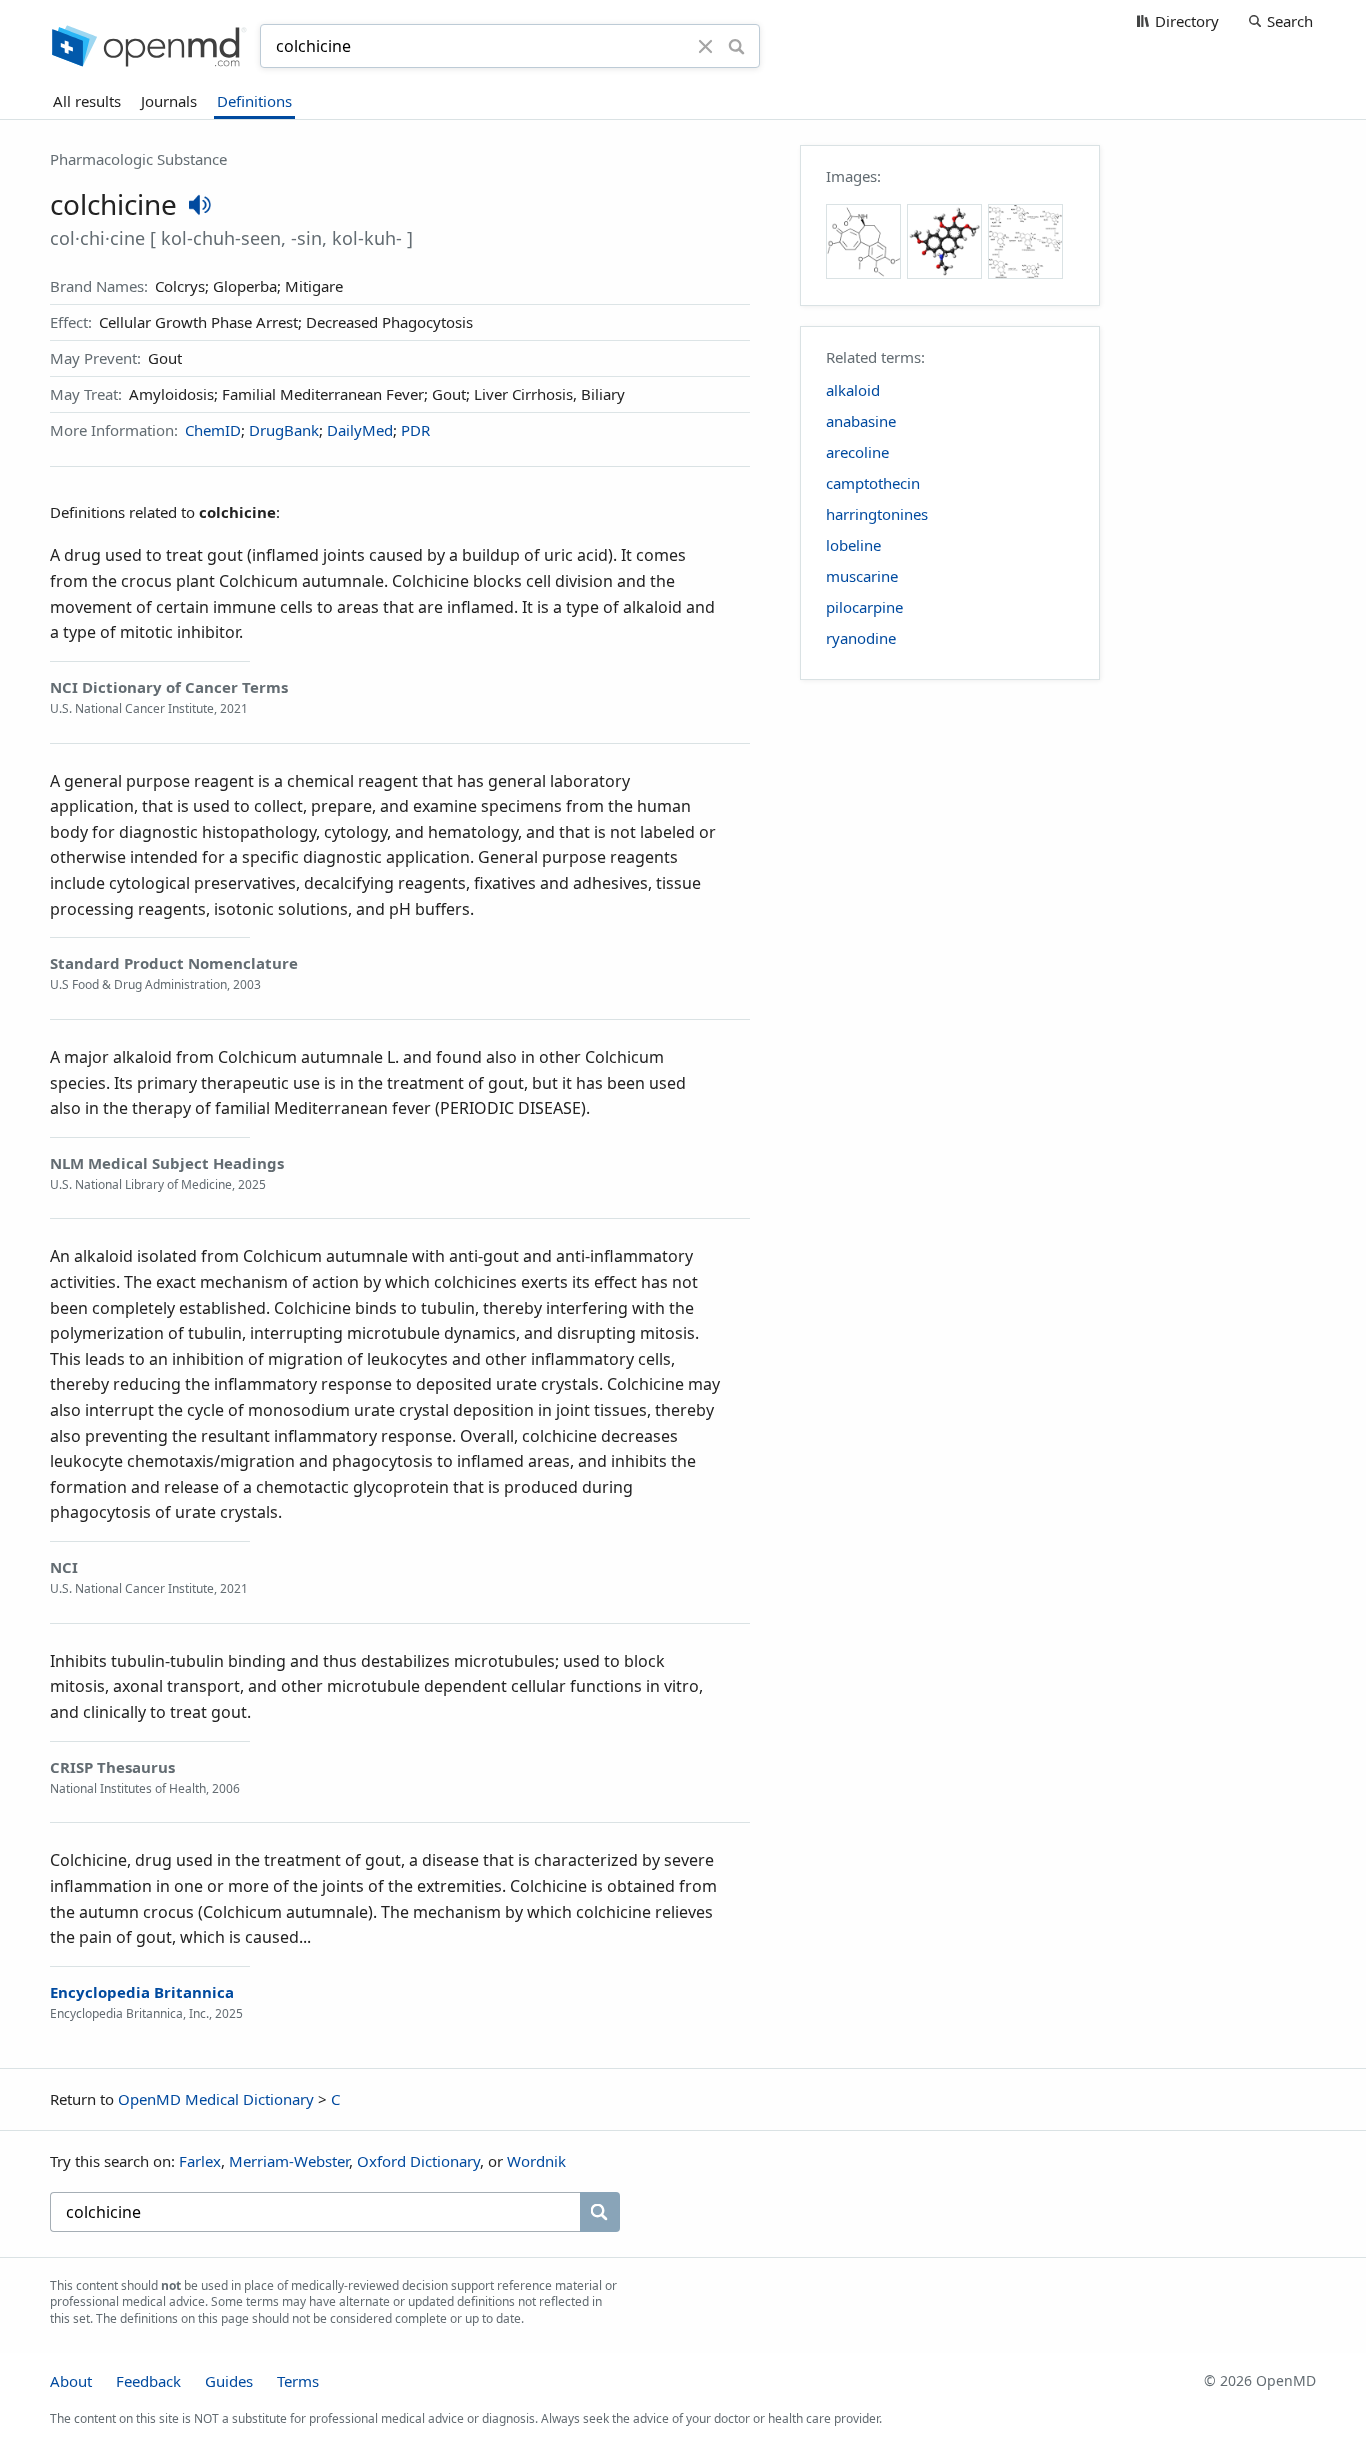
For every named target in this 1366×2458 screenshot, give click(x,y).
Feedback (148, 2381)
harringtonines (877, 514)
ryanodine (861, 638)
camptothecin (873, 483)
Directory (1187, 21)
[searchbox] (315, 2212)
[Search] (736, 46)
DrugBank (284, 430)
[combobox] (482, 46)
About (71, 2381)
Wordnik (536, 2161)
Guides (229, 2381)
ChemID (213, 430)
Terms (298, 2381)
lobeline (853, 545)
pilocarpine (864, 607)
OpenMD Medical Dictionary (216, 2099)
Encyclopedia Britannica (142, 1992)
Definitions (254, 101)
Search (1290, 21)
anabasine (861, 421)
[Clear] (706, 46)
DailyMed (360, 430)
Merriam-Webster (289, 2161)
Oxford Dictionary (418, 2161)
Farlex (200, 2161)
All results (87, 101)
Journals (169, 101)
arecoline (857, 452)
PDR (415, 430)
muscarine (862, 576)
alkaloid (853, 390)
